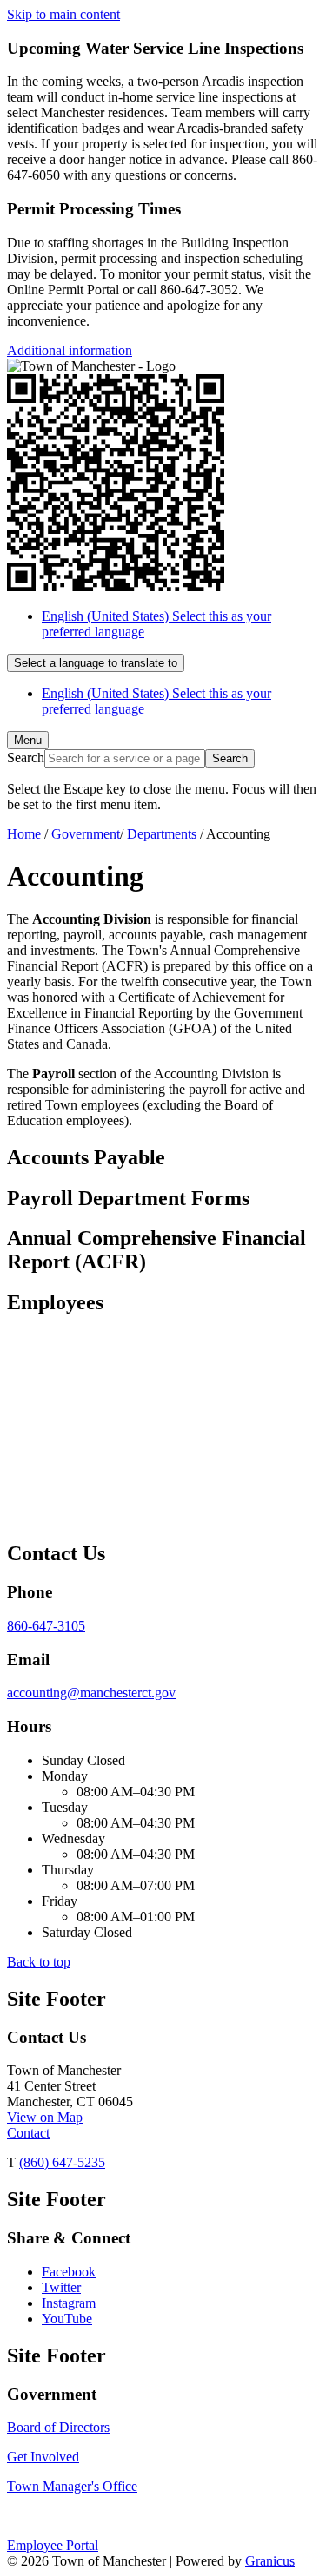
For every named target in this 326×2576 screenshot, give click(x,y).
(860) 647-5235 (62, 2162)
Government (86, 834)
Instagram (69, 2303)
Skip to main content (63, 14)
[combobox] (96, 663)
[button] (163, 1158)
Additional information (70, 350)
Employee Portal (53, 2545)
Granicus (270, 2561)
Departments (163, 834)
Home (24, 834)
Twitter (61, 2287)
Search (26, 758)
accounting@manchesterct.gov (91, 1693)
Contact (28, 2133)
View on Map (45, 2117)
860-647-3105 (46, 1626)
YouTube (67, 2319)
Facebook (69, 2272)
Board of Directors (58, 2427)
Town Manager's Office (72, 2486)
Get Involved (43, 2457)
